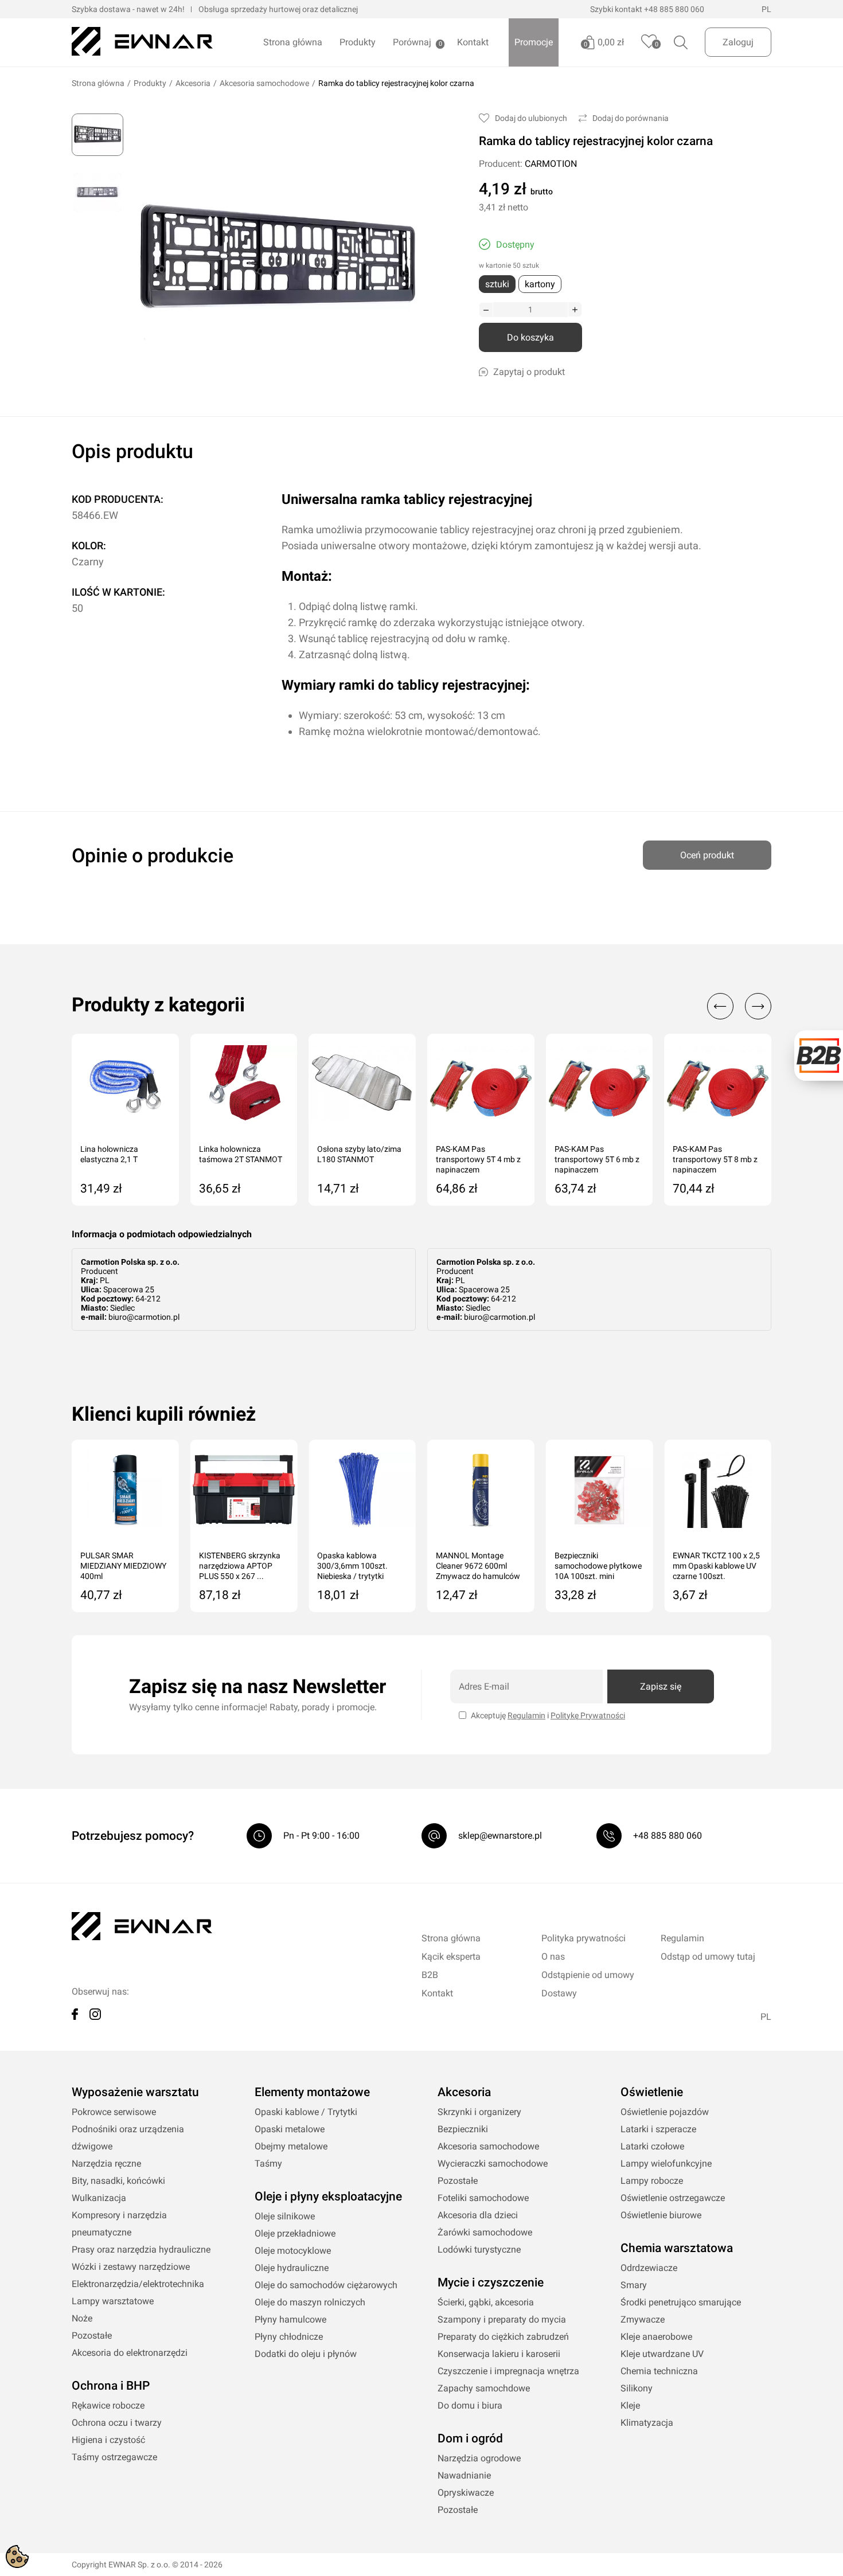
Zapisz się (661, 1686)
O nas (553, 1957)
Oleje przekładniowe (295, 2233)
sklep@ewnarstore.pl (500, 1836)
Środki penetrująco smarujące (681, 2302)
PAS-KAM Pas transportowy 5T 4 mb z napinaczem (478, 1159)
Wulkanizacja (99, 2198)
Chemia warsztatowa (677, 2248)
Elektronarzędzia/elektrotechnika (138, 2284)
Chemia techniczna (659, 2371)
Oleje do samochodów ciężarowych (326, 2285)
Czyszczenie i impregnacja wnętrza (508, 2371)
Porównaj (412, 42)
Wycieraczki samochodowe (493, 2163)
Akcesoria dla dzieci (478, 2215)
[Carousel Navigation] (733, 1006)
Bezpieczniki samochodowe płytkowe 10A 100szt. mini (598, 1566)
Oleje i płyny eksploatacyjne (328, 2196)
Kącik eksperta (451, 1957)
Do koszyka (530, 337)
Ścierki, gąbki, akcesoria (486, 2302)
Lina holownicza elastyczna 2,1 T (109, 1154)
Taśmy (268, 2163)
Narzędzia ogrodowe (479, 2458)
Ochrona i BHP (111, 2386)
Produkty (358, 42)
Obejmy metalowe (291, 2146)
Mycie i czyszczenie (491, 2282)
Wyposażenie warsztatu (135, 2092)
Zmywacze (643, 2319)
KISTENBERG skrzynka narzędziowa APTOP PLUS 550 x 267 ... (240, 1566)
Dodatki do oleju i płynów (306, 2354)
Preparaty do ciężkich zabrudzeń (503, 2337)
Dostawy (559, 1993)
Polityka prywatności (584, 1938)
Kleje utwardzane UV (662, 2354)
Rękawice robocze (108, 2405)
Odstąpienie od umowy (588, 1975)
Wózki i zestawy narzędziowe (131, 2267)
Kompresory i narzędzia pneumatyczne (119, 2224)
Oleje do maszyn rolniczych (310, 2302)
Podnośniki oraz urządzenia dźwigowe (128, 2138)
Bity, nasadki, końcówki (118, 2181)
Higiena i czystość (108, 2440)
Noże (82, 2318)
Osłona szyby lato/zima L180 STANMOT (359, 1154)
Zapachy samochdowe (484, 2388)
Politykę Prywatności (588, 1715)
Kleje (630, 2405)
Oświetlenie (652, 2092)
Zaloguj (738, 42)
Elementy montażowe (312, 2092)
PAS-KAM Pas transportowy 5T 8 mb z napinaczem (715, 1159)
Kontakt (473, 42)
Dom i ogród (470, 2438)
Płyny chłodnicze (289, 2337)
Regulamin (526, 1715)
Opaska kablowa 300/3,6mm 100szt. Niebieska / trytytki (352, 1566)
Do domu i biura (470, 2405)
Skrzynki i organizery (479, 2112)
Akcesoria (193, 83)
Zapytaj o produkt (529, 372)
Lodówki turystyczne (479, 2249)
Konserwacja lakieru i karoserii (499, 2354)
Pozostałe (92, 2335)
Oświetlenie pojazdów (665, 2112)
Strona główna (293, 42)
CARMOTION (551, 164)
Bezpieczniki (463, 2129)
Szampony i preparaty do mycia (502, 2319)
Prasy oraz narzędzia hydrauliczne (141, 2249)
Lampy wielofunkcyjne (666, 2163)
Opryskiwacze (466, 2493)
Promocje (534, 42)
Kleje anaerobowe (656, 2337)
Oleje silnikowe (285, 2216)
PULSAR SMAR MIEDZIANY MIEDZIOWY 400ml (123, 1566)
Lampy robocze (652, 2181)
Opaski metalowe (290, 2129)
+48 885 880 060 (674, 9)
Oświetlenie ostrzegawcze (673, 2198)
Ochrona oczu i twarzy (117, 2423)
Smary (634, 2285)
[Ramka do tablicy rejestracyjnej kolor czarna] (97, 135)
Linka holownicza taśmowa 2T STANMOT (241, 1154)
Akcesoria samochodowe (264, 83)
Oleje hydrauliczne (292, 2268)
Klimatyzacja (647, 2423)
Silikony (637, 2388)
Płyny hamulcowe (290, 2319)
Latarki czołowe (652, 2146)
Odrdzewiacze (649, 2268)
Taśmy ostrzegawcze (114, 2457)
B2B (430, 1975)
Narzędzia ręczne (106, 2163)
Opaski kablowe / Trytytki (306, 2112)
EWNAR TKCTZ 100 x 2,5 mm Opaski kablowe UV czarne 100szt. (716, 1566)
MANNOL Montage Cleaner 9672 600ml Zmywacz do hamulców (478, 1566)
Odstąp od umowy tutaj (708, 1957)
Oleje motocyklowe (293, 2251)
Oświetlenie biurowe (661, 2215)
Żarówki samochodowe (485, 2232)
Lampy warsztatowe (113, 2301)
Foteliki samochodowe (483, 2198)
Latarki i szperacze (658, 2129)
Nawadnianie (464, 2475)
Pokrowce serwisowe (114, 2112)
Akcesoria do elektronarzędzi (130, 2353)
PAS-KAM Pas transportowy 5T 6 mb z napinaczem (597, 1159)
